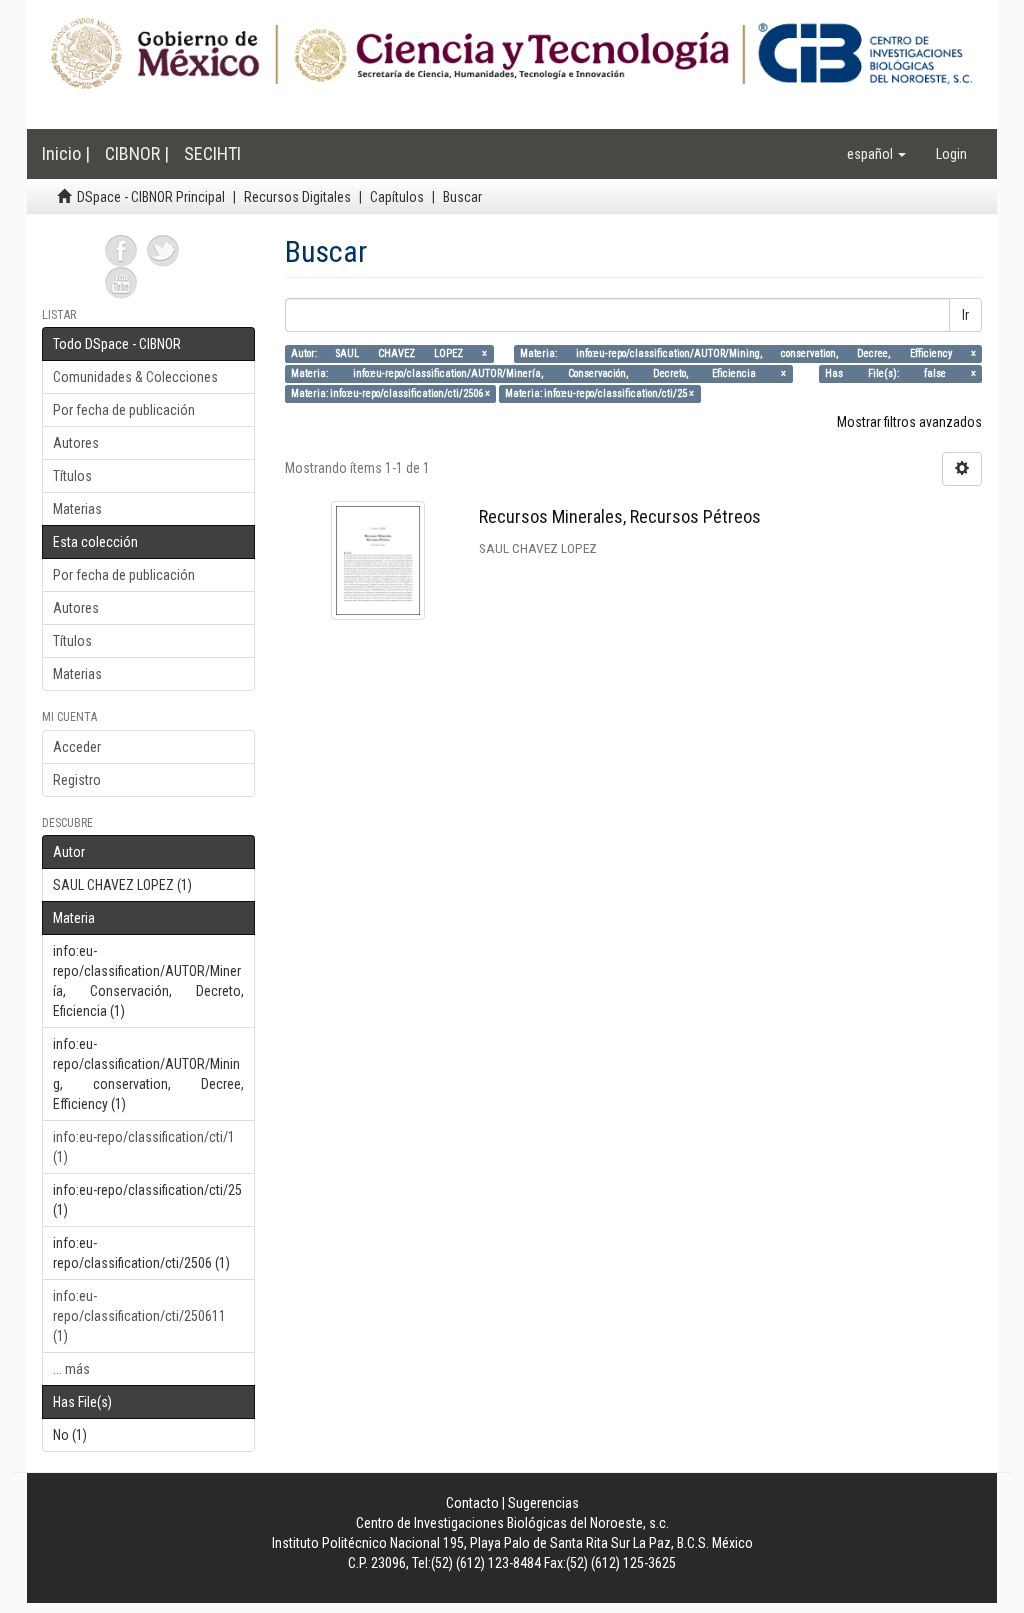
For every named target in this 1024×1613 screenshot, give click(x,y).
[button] (876, 154)
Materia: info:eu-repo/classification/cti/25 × (599, 393)
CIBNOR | (137, 153)
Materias (77, 509)
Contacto (472, 1503)
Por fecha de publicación (124, 410)
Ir (965, 315)
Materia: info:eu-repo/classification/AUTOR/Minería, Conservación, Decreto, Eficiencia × (539, 373)
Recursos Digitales (297, 197)
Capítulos (397, 197)
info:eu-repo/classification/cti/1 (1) (144, 1147)
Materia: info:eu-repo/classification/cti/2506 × (390, 393)
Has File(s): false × (900, 373)
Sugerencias (543, 1503)
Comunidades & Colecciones (135, 377)
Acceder (77, 747)
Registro (77, 780)
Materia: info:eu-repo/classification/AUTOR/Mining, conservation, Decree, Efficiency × (748, 353)
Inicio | (66, 153)
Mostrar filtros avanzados (909, 422)
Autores (76, 443)
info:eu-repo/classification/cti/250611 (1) (139, 1316)
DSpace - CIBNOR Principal (151, 197)
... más (71, 1369)
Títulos (72, 476)
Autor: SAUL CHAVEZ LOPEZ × (389, 353)
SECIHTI (212, 153)
